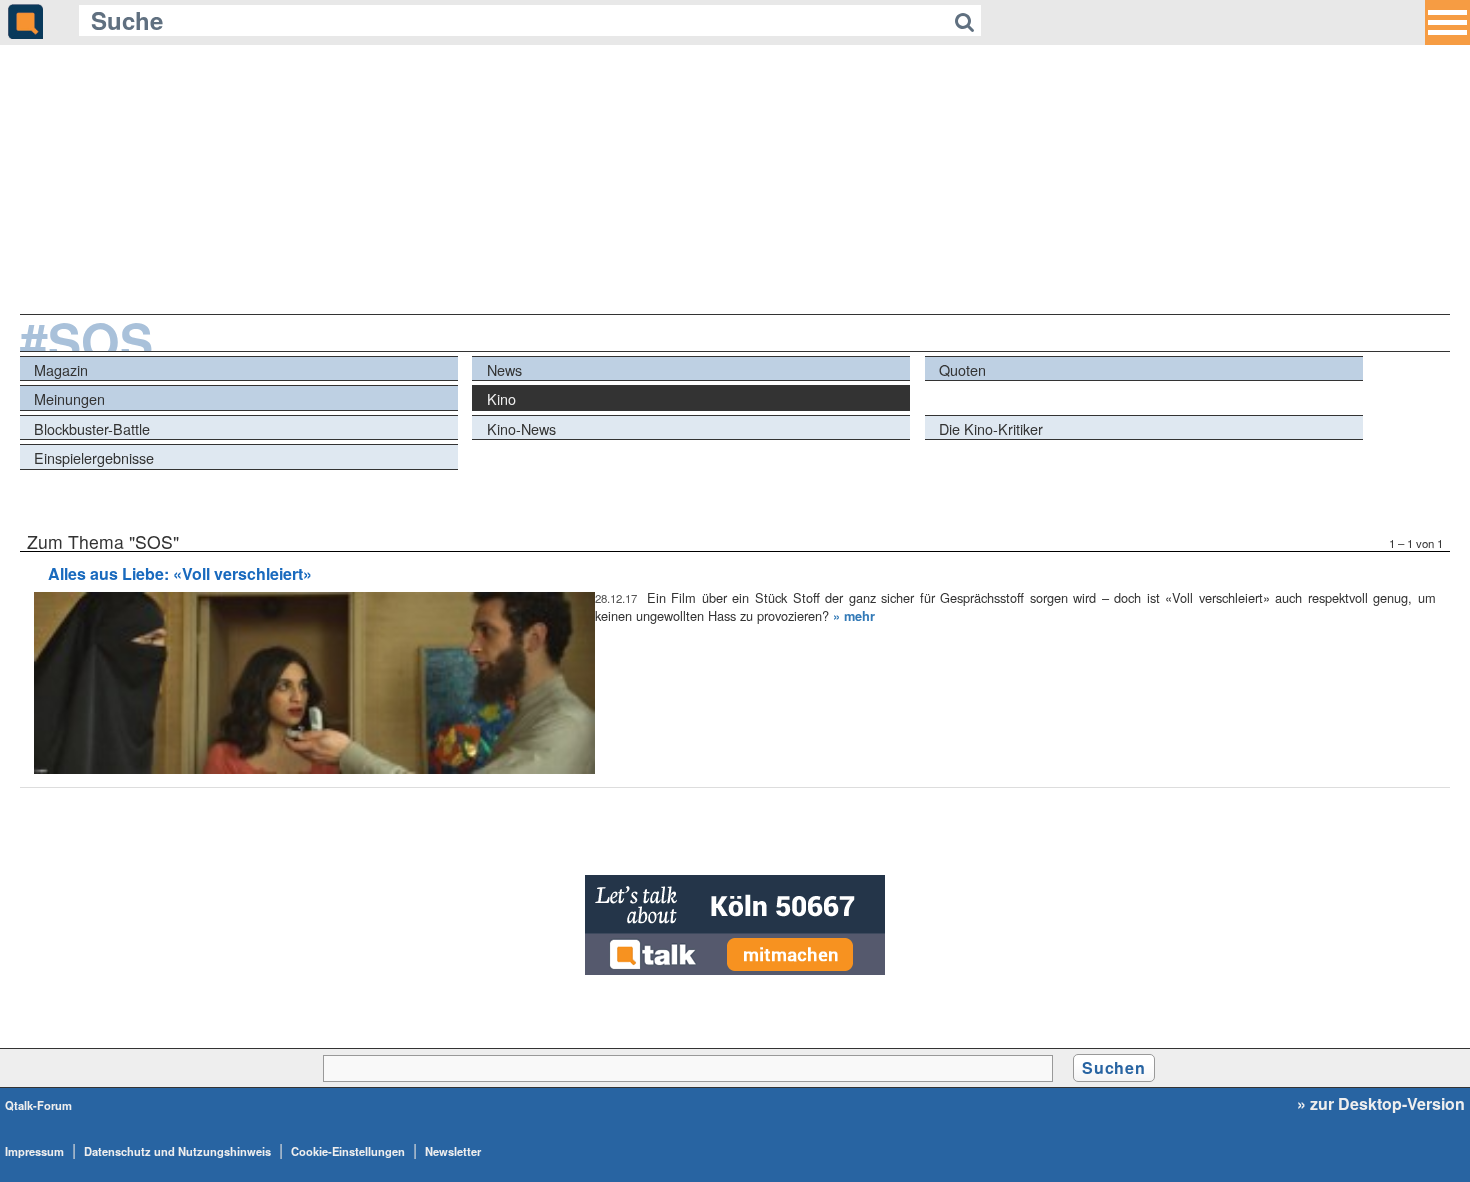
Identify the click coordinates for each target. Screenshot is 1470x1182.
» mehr (854, 616)
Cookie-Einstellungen (348, 1151)
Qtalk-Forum (38, 1105)
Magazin (61, 369)
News (504, 369)
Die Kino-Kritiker (991, 428)
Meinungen (69, 398)
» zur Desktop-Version (1381, 1104)
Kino (501, 398)
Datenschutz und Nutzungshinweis (177, 1151)
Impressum (34, 1151)
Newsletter (453, 1151)
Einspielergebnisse (94, 457)
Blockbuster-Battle (92, 428)
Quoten (962, 369)
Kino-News (521, 428)
